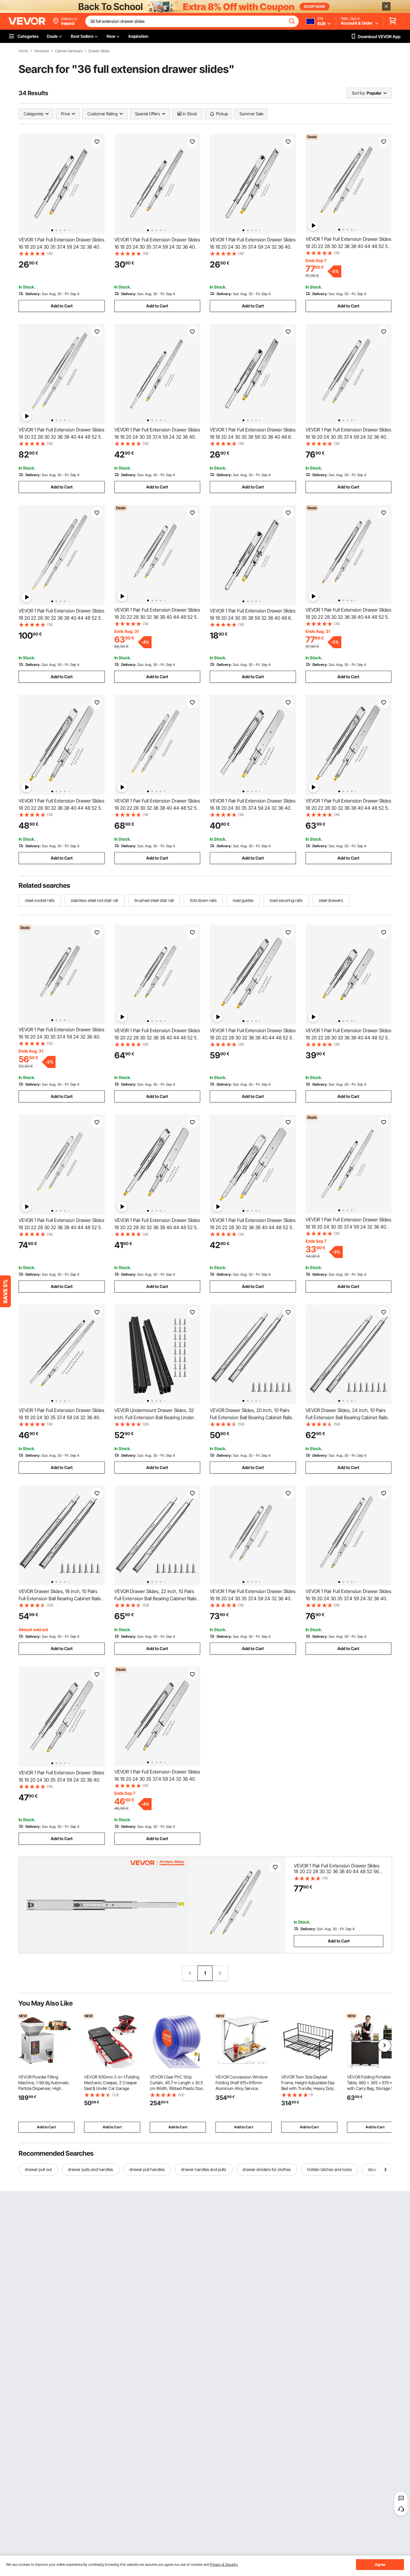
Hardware (41, 51)
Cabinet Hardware (69, 51)
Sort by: (359, 93)
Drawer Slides (99, 51)
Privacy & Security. (224, 2564)
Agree (380, 2564)
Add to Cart (62, 306)
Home (23, 51)
